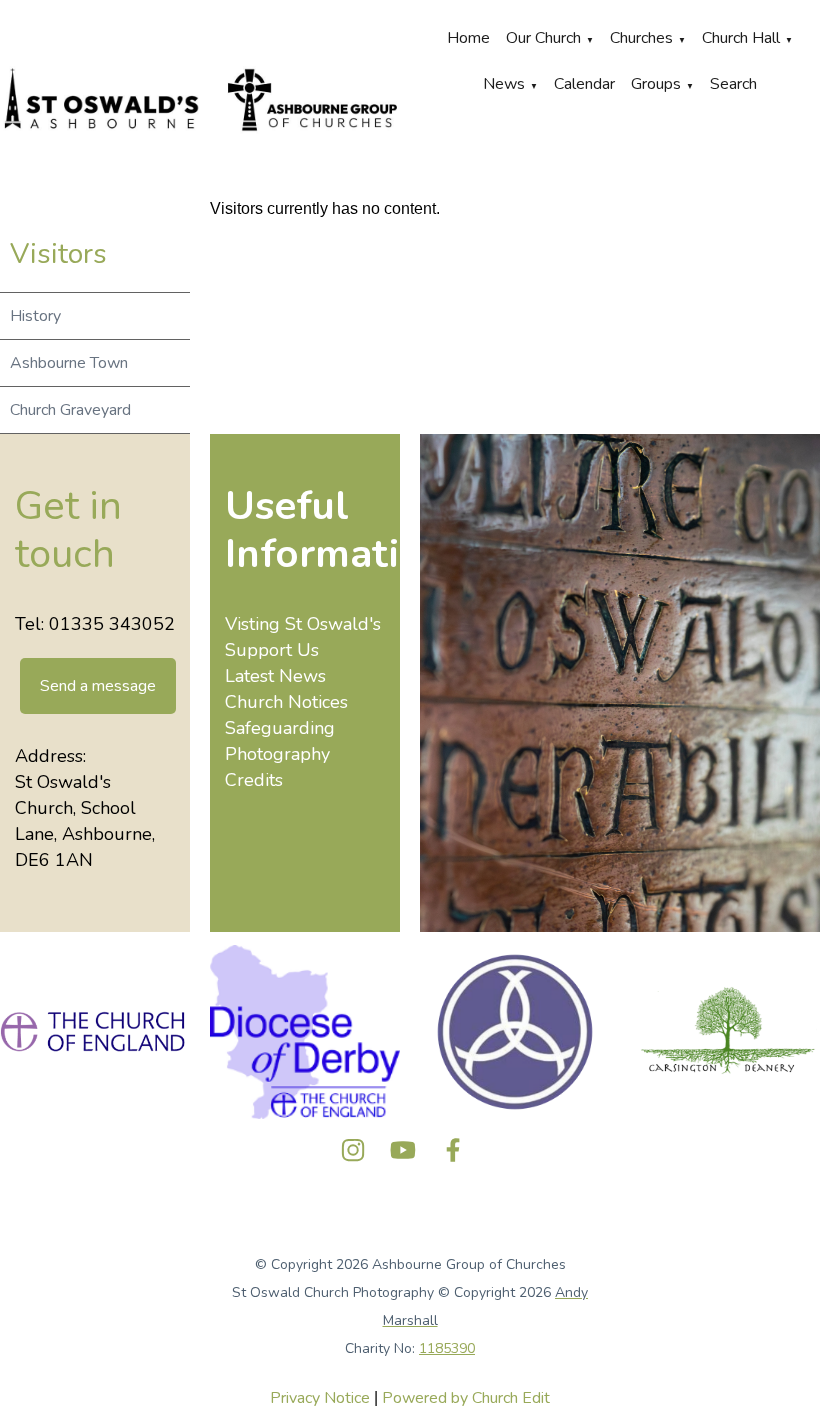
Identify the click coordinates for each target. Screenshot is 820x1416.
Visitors (58, 254)
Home (468, 38)
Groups (656, 84)
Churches (641, 38)
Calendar (584, 84)
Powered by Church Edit (466, 1398)
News (504, 84)
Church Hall (741, 38)
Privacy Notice (320, 1398)
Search (733, 84)
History (35, 316)
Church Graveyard (70, 410)
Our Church (543, 38)
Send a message (98, 686)
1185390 (447, 1348)
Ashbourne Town (69, 363)
